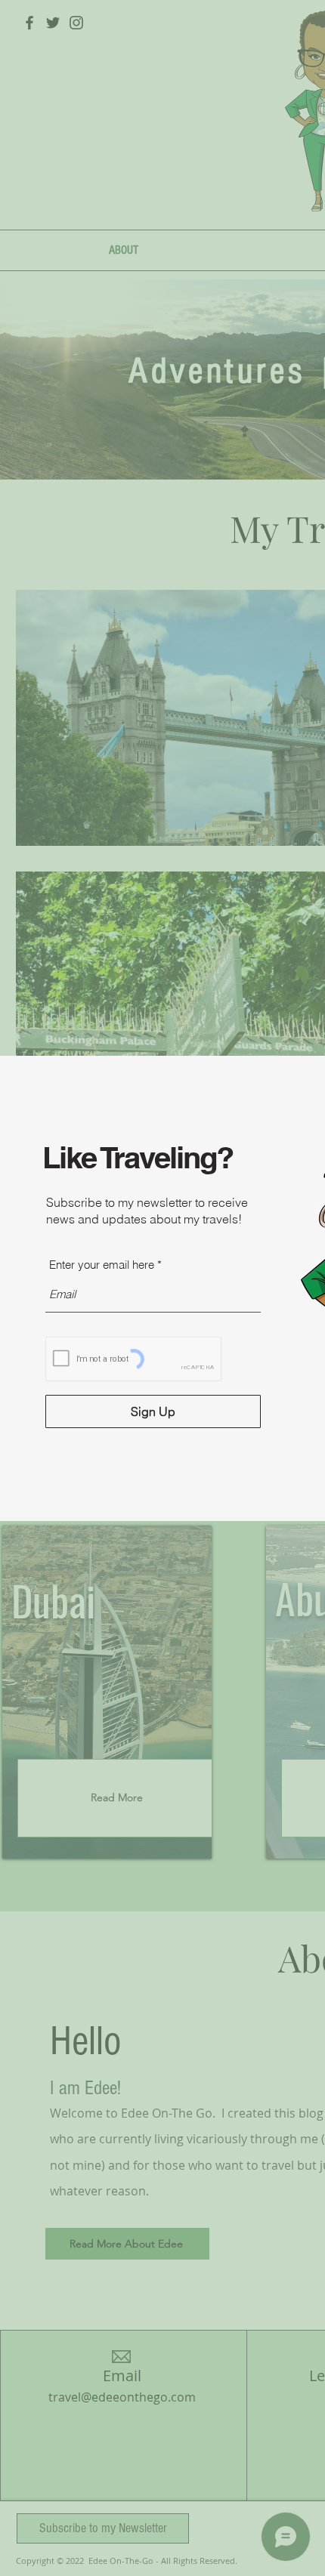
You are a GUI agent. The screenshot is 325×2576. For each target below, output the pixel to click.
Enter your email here (102, 1265)
